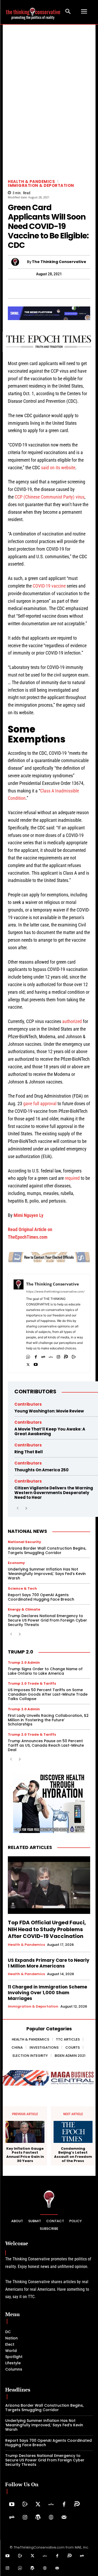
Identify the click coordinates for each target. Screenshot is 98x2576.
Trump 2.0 (21, 1652)
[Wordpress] (38, 2518)
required (72, 1178)
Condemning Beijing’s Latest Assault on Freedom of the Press (73, 2155)
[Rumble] (74, 1356)
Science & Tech (22, 1588)
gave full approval (40, 1103)
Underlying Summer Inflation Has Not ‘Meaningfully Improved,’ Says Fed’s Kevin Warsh (47, 1574)
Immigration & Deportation (41, 185)
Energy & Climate (24, 1609)
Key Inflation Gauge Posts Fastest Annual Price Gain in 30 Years (25, 2155)
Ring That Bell (29, 1452)
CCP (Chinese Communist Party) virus (50, 497)
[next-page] (26, 1508)
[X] (28, 1363)
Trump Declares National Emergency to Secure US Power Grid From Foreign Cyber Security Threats (47, 1620)
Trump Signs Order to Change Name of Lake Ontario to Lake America (45, 1671)
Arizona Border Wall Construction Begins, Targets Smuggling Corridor (47, 1550)
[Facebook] (7, 289)
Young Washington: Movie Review (49, 1411)
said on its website (58, 468)
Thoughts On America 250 (41, 1470)
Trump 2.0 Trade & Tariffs (32, 1683)
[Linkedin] (55, 289)
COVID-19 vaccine (49, 586)
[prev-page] (18, 1508)
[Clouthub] (20, 2568)
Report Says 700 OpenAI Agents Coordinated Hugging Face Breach (41, 1597)
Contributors (35, 1392)
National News (27, 1531)
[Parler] (66, 1356)
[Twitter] (38, 2505)
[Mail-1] (64, 2518)
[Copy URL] (79, 289)
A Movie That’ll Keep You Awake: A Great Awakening (50, 1431)
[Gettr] (51, 2505)
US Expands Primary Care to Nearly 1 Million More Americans (49, 1963)
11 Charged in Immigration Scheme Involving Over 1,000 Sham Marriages (47, 1993)
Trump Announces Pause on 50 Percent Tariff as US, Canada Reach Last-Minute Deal (46, 1745)
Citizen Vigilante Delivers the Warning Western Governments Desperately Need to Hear (54, 1493)
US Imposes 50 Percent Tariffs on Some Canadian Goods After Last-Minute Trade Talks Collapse (48, 1694)
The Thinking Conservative (59, 262)
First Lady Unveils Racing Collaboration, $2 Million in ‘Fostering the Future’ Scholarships (48, 1720)
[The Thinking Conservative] (19, 262)
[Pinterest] (43, 289)
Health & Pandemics (31, 181)
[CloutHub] (28, 1356)
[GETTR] (51, 1356)
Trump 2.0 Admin (24, 1663)
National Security (24, 1542)
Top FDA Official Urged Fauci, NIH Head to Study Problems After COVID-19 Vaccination (47, 1929)
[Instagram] (58, 1356)
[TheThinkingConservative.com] (33, 12)
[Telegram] (31, 289)
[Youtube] (36, 1363)
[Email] (91, 289)
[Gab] (43, 1356)
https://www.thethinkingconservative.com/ (55, 1292)
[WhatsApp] (19, 289)
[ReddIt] (67, 289)
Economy (16, 1563)
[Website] (51, 2518)
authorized (72, 1021)
